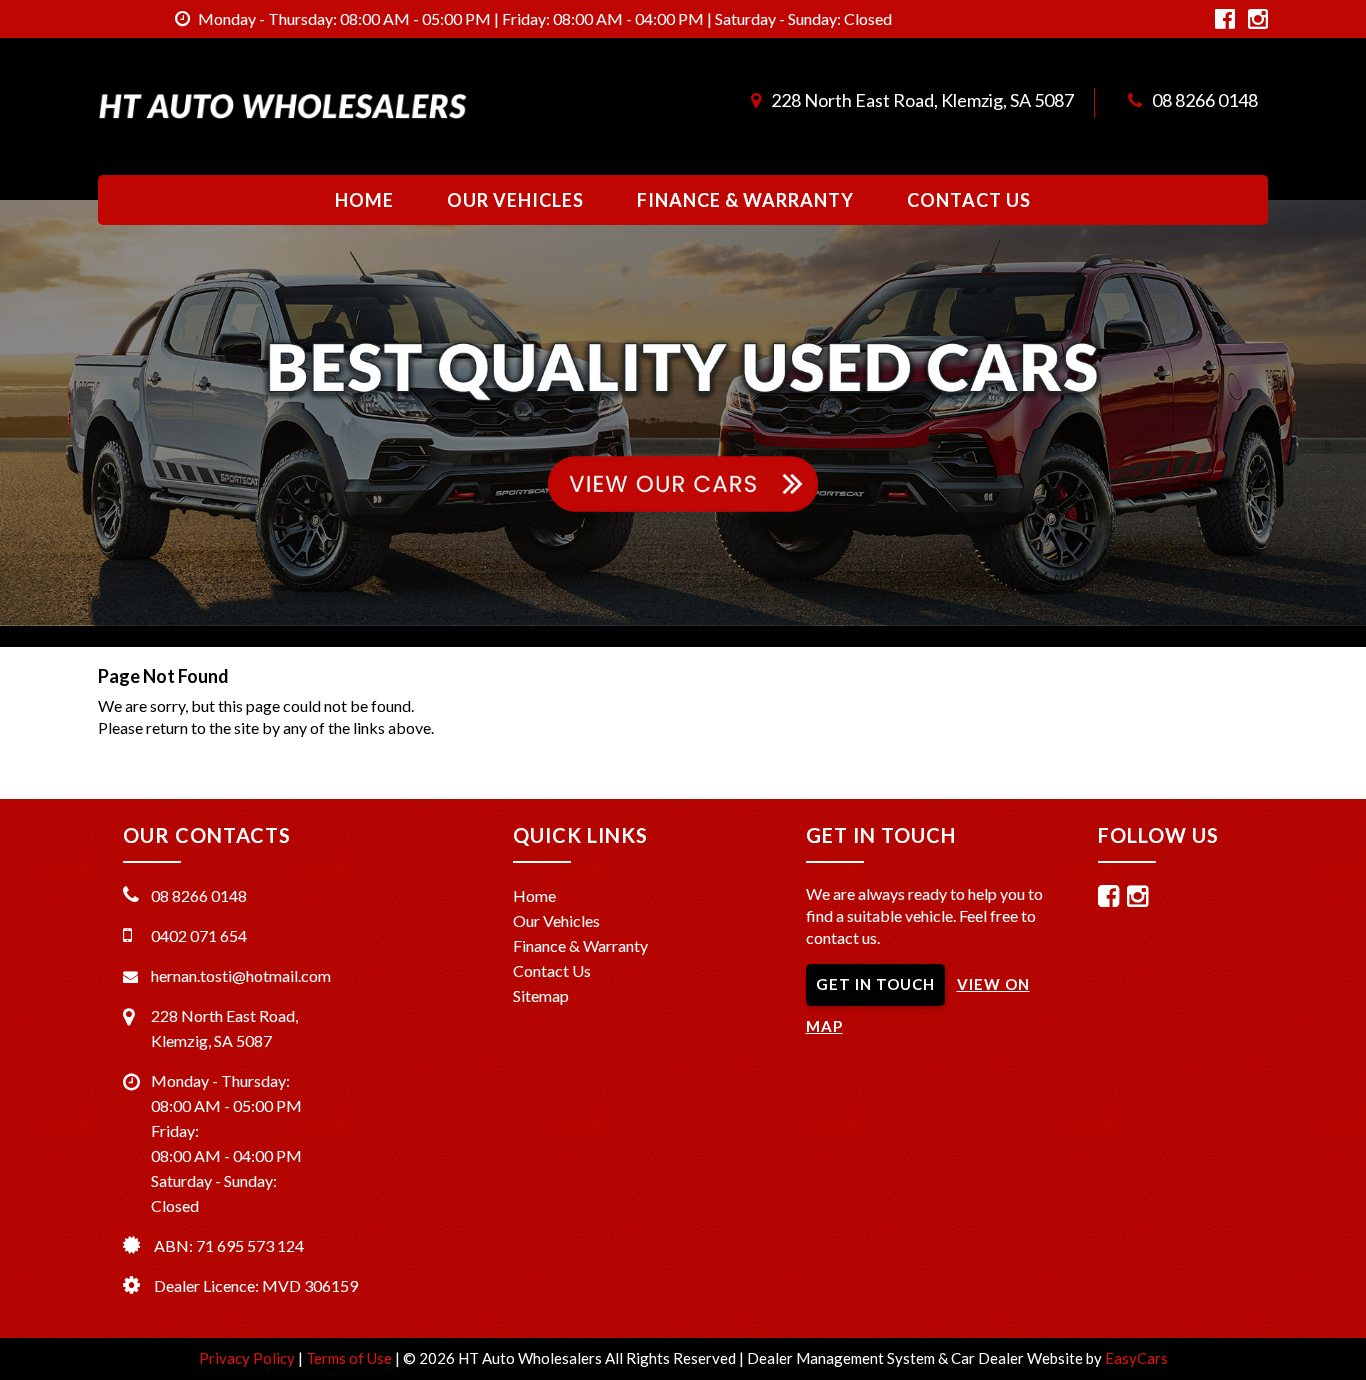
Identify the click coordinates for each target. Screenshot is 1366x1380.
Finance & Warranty (745, 200)
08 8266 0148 (1205, 100)
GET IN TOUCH (875, 984)
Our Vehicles (515, 200)
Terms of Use (350, 1358)
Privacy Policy (248, 1358)
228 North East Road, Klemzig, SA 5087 (922, 100)
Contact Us (969, 200)
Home (364, 200)
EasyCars (1136, 1358)
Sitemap (541, 995)
